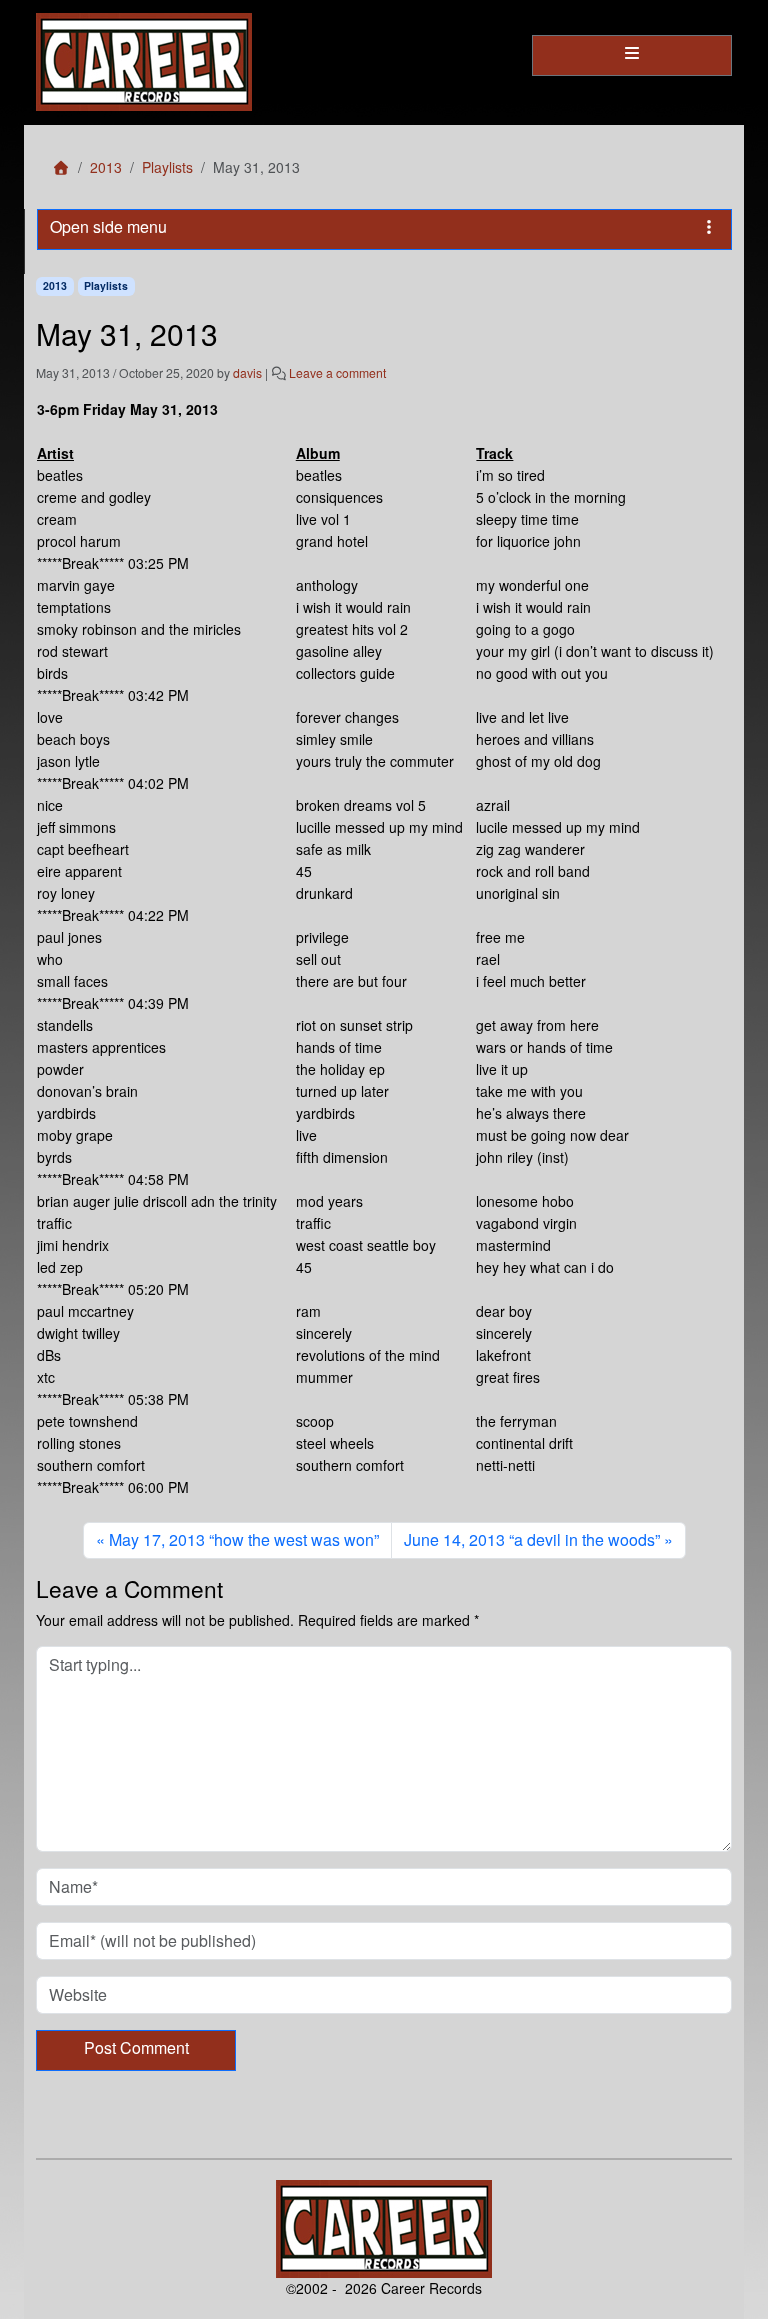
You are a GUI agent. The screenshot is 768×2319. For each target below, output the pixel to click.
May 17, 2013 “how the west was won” (244, 1539)
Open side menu (108, 226)
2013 (106, 167)
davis (247, 372)
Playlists (167, 167)
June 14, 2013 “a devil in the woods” (532, 1539)
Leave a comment (337, 372)
